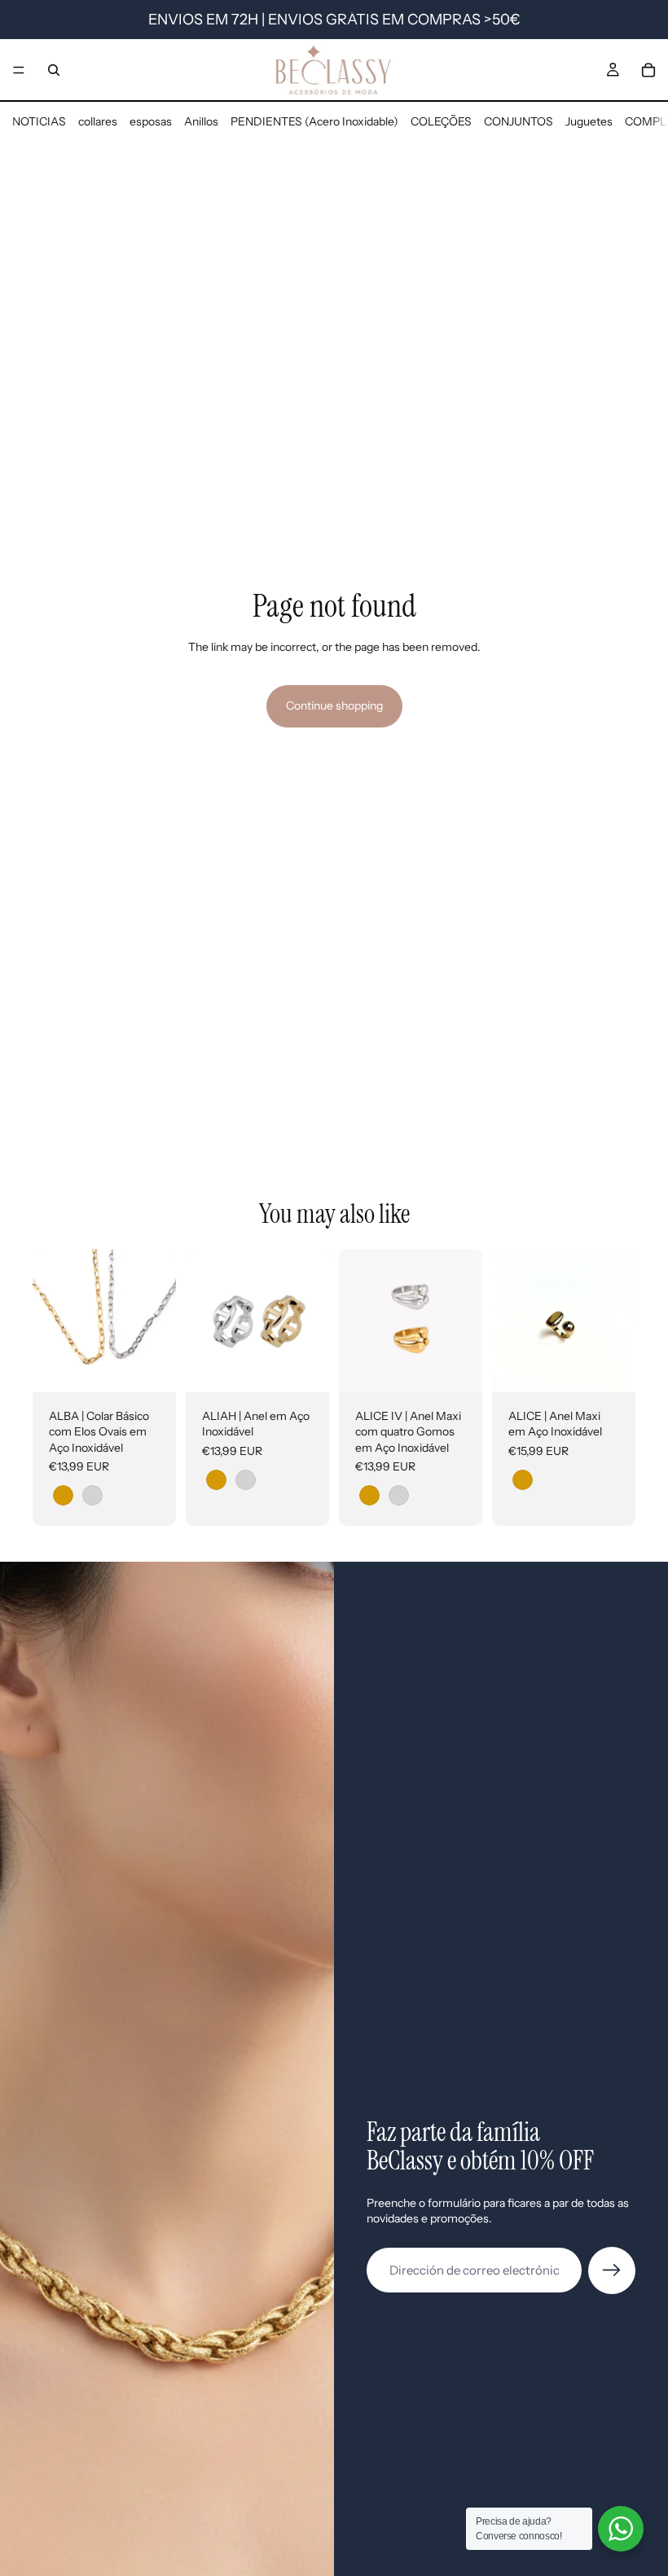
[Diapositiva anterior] (51, 1321)
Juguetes (589, 121)
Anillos (201, 121)
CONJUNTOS (519, 121)
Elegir (165, 1366)
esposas (151, 121)
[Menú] (19, 70)
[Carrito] (648, 70)
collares (98, 121)
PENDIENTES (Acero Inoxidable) (314, 121)
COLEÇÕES (441, 121)
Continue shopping (334, 706)
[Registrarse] (612, 2270)
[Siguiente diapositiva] (158, 1321)
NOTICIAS (39, 121)
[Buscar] (54, 70)
